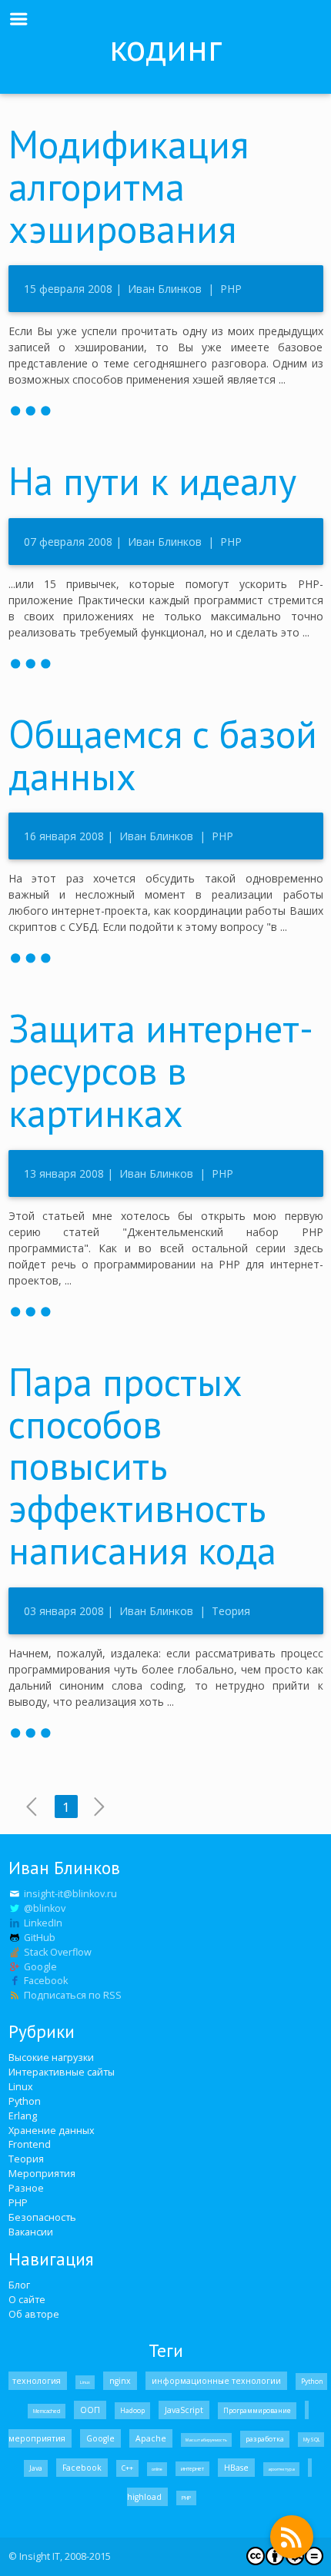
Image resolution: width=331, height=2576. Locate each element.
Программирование (257, 2411)
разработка (265, 2439)
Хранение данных (52, 2131)
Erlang (23, 2116)
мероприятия (38, 2438)
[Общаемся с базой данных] (166, 956)
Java (36, 2468)
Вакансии (31, 2232)
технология (38, 2381)
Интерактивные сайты (62, 2072)
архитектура (281, 2469)
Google (100, 2438)
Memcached (47, 2411)
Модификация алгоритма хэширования (129, 186)
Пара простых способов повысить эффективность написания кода (142, 1466)
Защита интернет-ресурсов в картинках (161, 1070)
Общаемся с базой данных (163, 755)
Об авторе (34, 2314)
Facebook (82, 2468)
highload (145, 2497)
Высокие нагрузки (51, 2057)
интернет (192, 2469)
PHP (229, 289)
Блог (19, 2285)
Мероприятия (42, 2174)
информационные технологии (216, 2381)
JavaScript (184, 2410)
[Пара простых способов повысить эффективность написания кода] (166, 1731)
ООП (90, 2410)
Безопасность (42, 2217)
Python (25, 2101)
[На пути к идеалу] (166, 662)
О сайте (27, 2300)
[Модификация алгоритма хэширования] (166, 409)
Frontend (30, 2144)
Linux (21, 2087)
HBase (236, 2468)
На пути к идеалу (152, 481)
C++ (127, 2468)
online (157, 2469)
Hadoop (132, 2411)
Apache (151, 2438)
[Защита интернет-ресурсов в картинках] (166, 1310)
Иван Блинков (165, 289)
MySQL (311, 2440)
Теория (229, 1611)
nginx (120, 2381)
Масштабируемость (206, 2440)
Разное (26, 2188)
